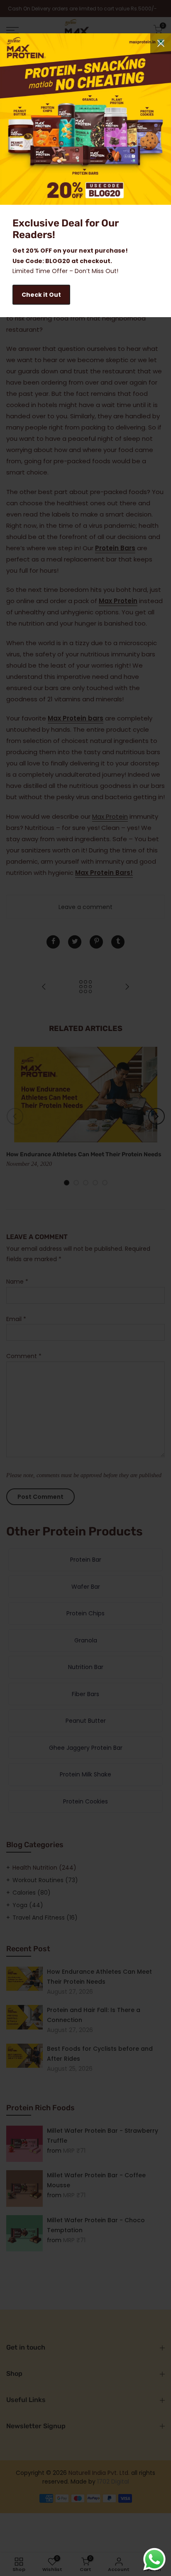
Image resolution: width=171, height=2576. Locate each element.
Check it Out (41, 295)
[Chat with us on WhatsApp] (154, 2559)
